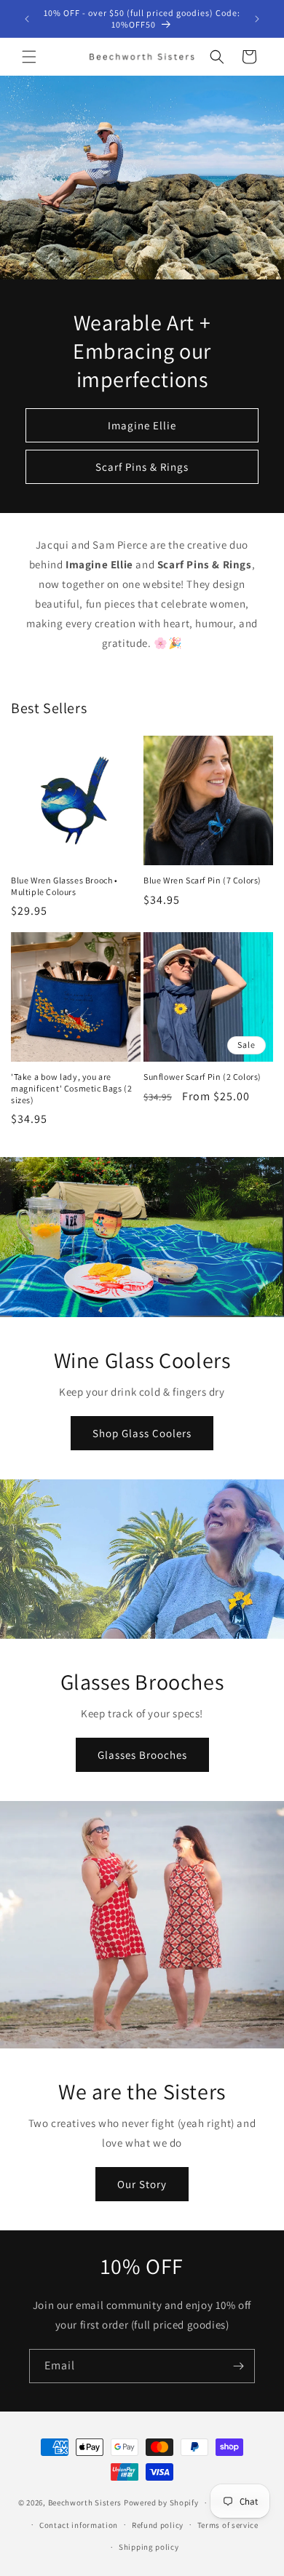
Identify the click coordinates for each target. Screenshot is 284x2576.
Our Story (142, 2183)
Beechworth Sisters (85, 2503)
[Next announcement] (257, 19)
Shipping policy (149, 2547)
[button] (29, 57)
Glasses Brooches (142, 1754)
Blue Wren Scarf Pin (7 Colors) (202, 880)
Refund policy (158, 2525)
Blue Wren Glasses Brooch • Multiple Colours (64, 886)
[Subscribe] (238, 2366)
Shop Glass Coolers (142, 1432)
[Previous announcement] (27, 19)
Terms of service (228, 2525)
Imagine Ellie (142, 425)
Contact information (79, 2525)
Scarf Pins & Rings (142, 467)
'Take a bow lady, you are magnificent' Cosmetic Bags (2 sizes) (71, 1088)
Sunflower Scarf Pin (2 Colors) (202, 1077)
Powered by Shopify (161, 2503)
